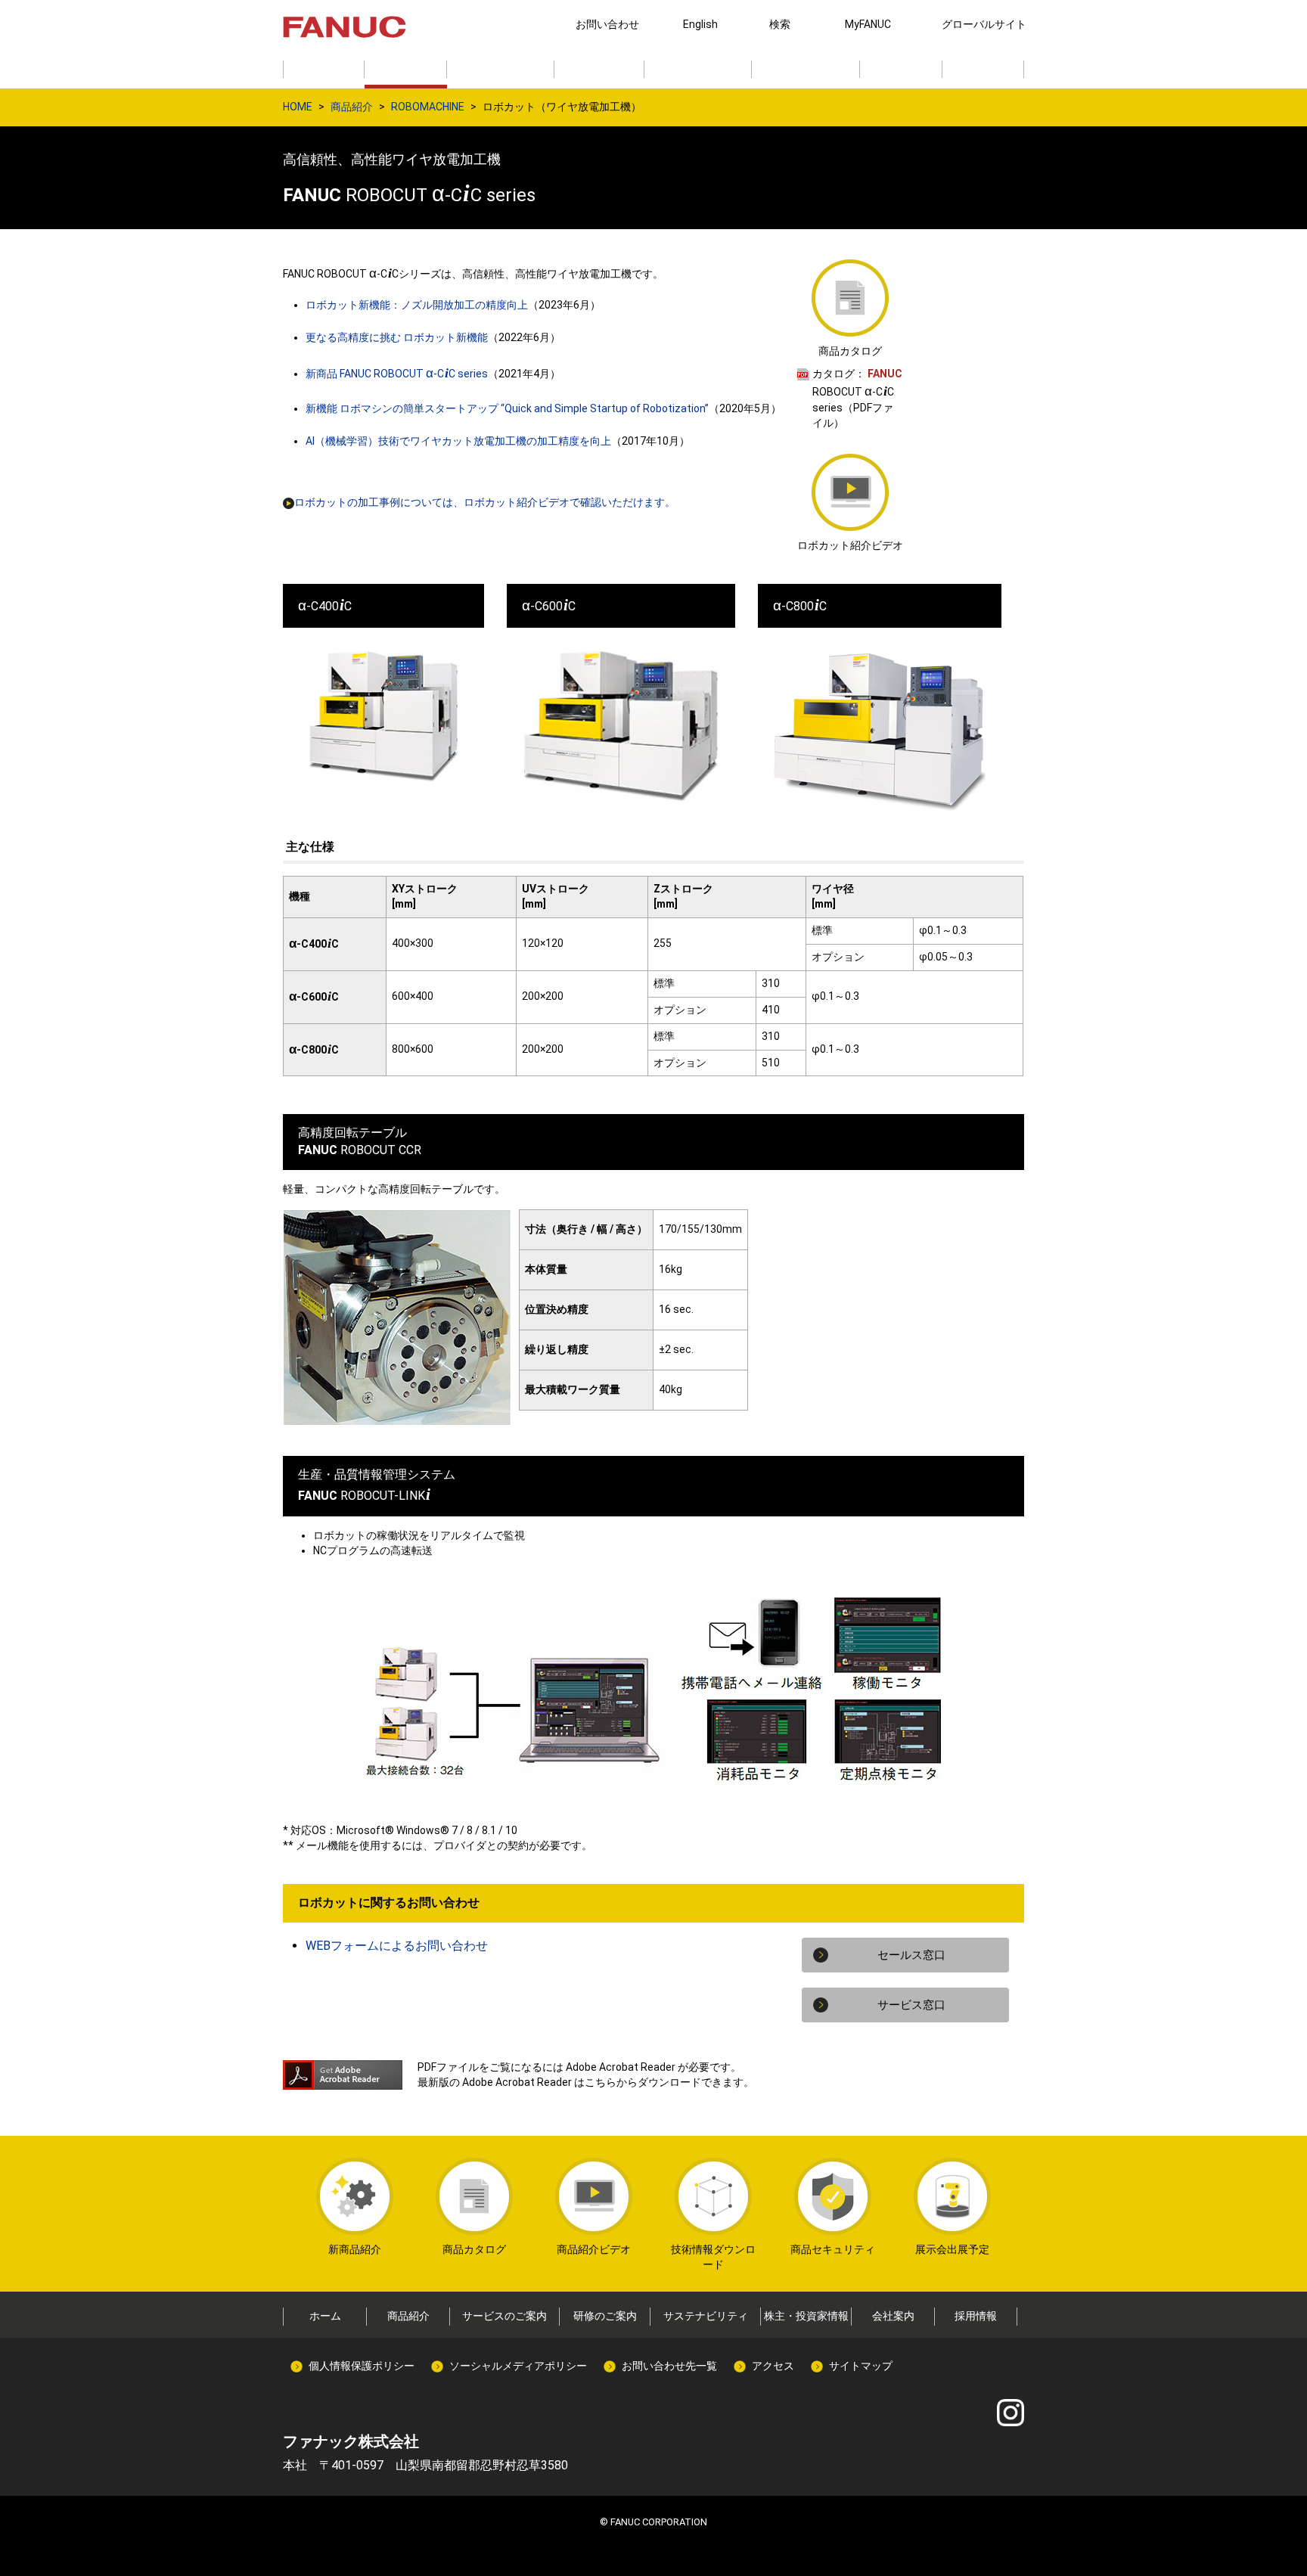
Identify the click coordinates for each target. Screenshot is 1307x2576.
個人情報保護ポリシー (362, 2366)
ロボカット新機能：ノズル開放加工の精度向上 (417, 305)
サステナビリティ (706, 2316)
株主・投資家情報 (806, 2316)
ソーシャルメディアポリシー (518, 2366)
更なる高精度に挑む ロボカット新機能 (397, 337)
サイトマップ (861, 2366)
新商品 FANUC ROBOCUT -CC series (397, 374)
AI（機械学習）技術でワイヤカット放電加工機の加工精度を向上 (458, 441)
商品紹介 (352, 107)
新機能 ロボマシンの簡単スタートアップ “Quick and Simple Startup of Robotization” (507, 408)
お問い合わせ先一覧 (669, 2366)
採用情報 (976, 2316)
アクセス (773, 2366)
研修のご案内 (605, 2316)
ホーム (325, 2316)
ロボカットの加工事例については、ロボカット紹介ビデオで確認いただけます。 (485, 502)
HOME (298, 107)
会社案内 (893, 2316)
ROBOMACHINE (428, 107)
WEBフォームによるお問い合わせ (397, 1946)
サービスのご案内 (504, 2316)
